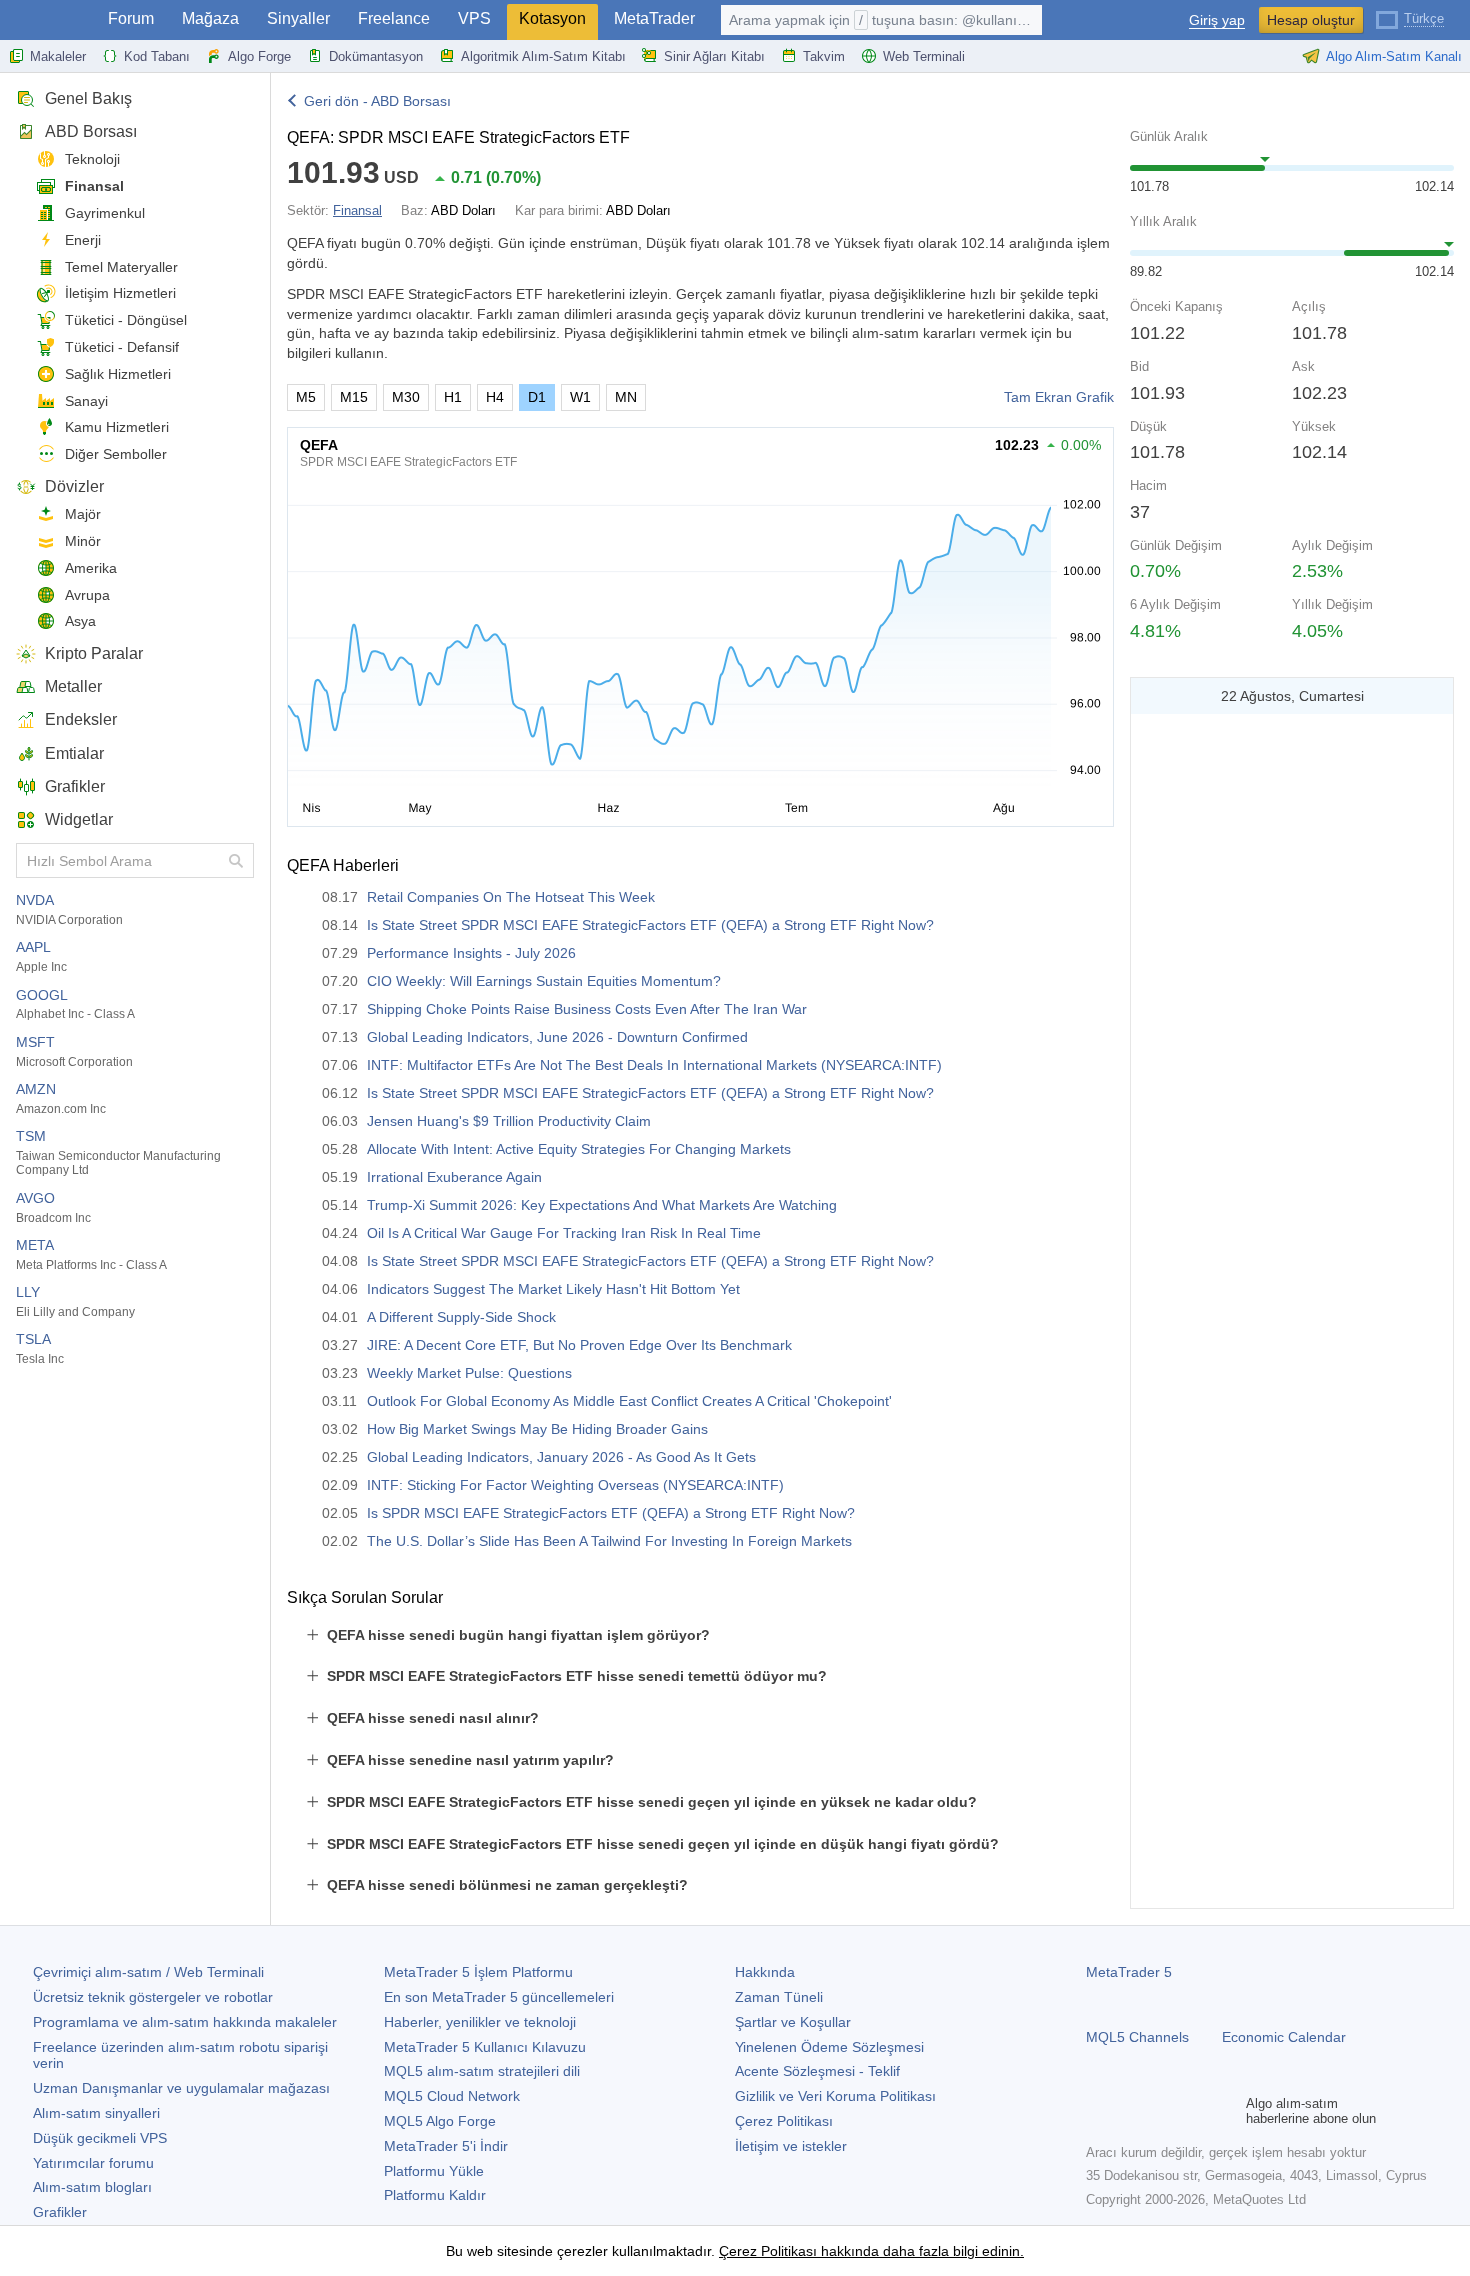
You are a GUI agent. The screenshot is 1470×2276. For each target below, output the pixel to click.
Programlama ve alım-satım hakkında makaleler (185, 2022)
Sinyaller (298, 18)
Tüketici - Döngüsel (126, 320)
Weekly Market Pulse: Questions (469, 1373)
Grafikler (75, 786)
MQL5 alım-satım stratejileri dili (482, 2071)
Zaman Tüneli (779, 1997)
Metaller (73, 686)
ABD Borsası (91, 131)
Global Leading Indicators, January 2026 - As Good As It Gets (561, 1457)
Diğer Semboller (116, 454)
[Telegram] (1130, 2111)
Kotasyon (552, 18)
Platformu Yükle (434, 2171)
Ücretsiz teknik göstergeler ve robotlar (153, 1997)
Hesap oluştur (1311, 20)
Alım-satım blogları (92, 2187)
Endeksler (81, 719)
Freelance (394, 18)
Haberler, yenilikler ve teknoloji (480, 2022)
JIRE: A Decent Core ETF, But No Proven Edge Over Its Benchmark (579, 1345)
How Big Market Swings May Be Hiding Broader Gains (537, 1429)
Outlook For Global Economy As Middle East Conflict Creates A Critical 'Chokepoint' (629, 1401)
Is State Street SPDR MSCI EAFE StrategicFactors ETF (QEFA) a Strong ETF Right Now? (650, 925)
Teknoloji (92, 159)
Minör (83, 541)
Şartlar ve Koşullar (793, 2022)
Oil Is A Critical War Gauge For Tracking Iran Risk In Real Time (564, 1233)
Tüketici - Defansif (122, 347)
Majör (83, 514)
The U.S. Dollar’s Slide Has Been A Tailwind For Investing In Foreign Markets (609, 1541)
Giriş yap (1217, 20)
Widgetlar (79, 819)
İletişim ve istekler (791, 2146)
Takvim (824, 56)
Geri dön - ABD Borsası (377, 101)
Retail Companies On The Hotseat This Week (511, 897)
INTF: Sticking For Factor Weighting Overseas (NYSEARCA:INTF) (575, 1485)
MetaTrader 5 (1129, 1972)
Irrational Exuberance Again (454, 1177)
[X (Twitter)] (1162, 2111)
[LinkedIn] (1226, 2111)
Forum (131, 18)
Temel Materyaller (121, 267)
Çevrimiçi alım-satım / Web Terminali (148, 1972)
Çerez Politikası (784, 2121)
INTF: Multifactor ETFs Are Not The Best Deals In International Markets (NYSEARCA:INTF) (654, 1065)
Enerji (83, 240)
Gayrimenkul (105, 213)
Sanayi (86, 401)
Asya (80, 621)
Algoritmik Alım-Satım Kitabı (543, 56)
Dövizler (74, 486)
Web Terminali (924, 56)
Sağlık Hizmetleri (118, 374)
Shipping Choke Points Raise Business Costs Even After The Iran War (587, 1009)
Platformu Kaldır (435, 2195)
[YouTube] (1194, 2111)
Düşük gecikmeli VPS (100, 2138)
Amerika (91, 568)
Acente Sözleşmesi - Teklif (817, 2071)
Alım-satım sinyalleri (96, 2113)
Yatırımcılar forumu (93, 2163)
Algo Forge (259, 56)
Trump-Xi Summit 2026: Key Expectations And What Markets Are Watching (602, 1205)
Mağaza (210, 18)
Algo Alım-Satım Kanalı (1394, 56)
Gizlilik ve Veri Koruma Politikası (835, 2096)
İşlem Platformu (478, 1972)
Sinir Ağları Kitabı (714, 56)
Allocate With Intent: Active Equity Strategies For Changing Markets (579, 1149)
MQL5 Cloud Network (452, 2096)
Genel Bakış (88, 98)
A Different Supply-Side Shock (461, 1317)
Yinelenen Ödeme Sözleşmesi (829, 2047)
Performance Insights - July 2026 (471, 953)
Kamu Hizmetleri (117, 427)
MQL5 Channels (1137, 2037)
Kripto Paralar (94, 653)
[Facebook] (1098, 2111)
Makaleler (58, 56)
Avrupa (87, 595)
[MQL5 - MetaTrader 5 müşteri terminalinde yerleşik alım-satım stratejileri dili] (48, 20)
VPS (474, 18)
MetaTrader (654, 18)
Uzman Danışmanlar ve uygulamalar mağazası (181, 2088)
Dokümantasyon (376, 56)
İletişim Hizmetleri (120, 293)
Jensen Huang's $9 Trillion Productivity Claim (509, 1121)
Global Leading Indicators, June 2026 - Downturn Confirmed (557, 1037)
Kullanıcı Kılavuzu (485, 2047)
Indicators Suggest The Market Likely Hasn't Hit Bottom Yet (553, 1289)
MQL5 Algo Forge (440, 2121)
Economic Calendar (1284, 2037)
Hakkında (765, 1972)
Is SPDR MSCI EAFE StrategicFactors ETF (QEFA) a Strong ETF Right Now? (611, 1513)
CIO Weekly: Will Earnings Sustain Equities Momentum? (544, 981)
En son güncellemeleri (499, 1997)
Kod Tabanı (157, 56)
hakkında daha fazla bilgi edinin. (920, 2251)
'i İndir (446, 2146)
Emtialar (74, 753)
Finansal (94, 186)
